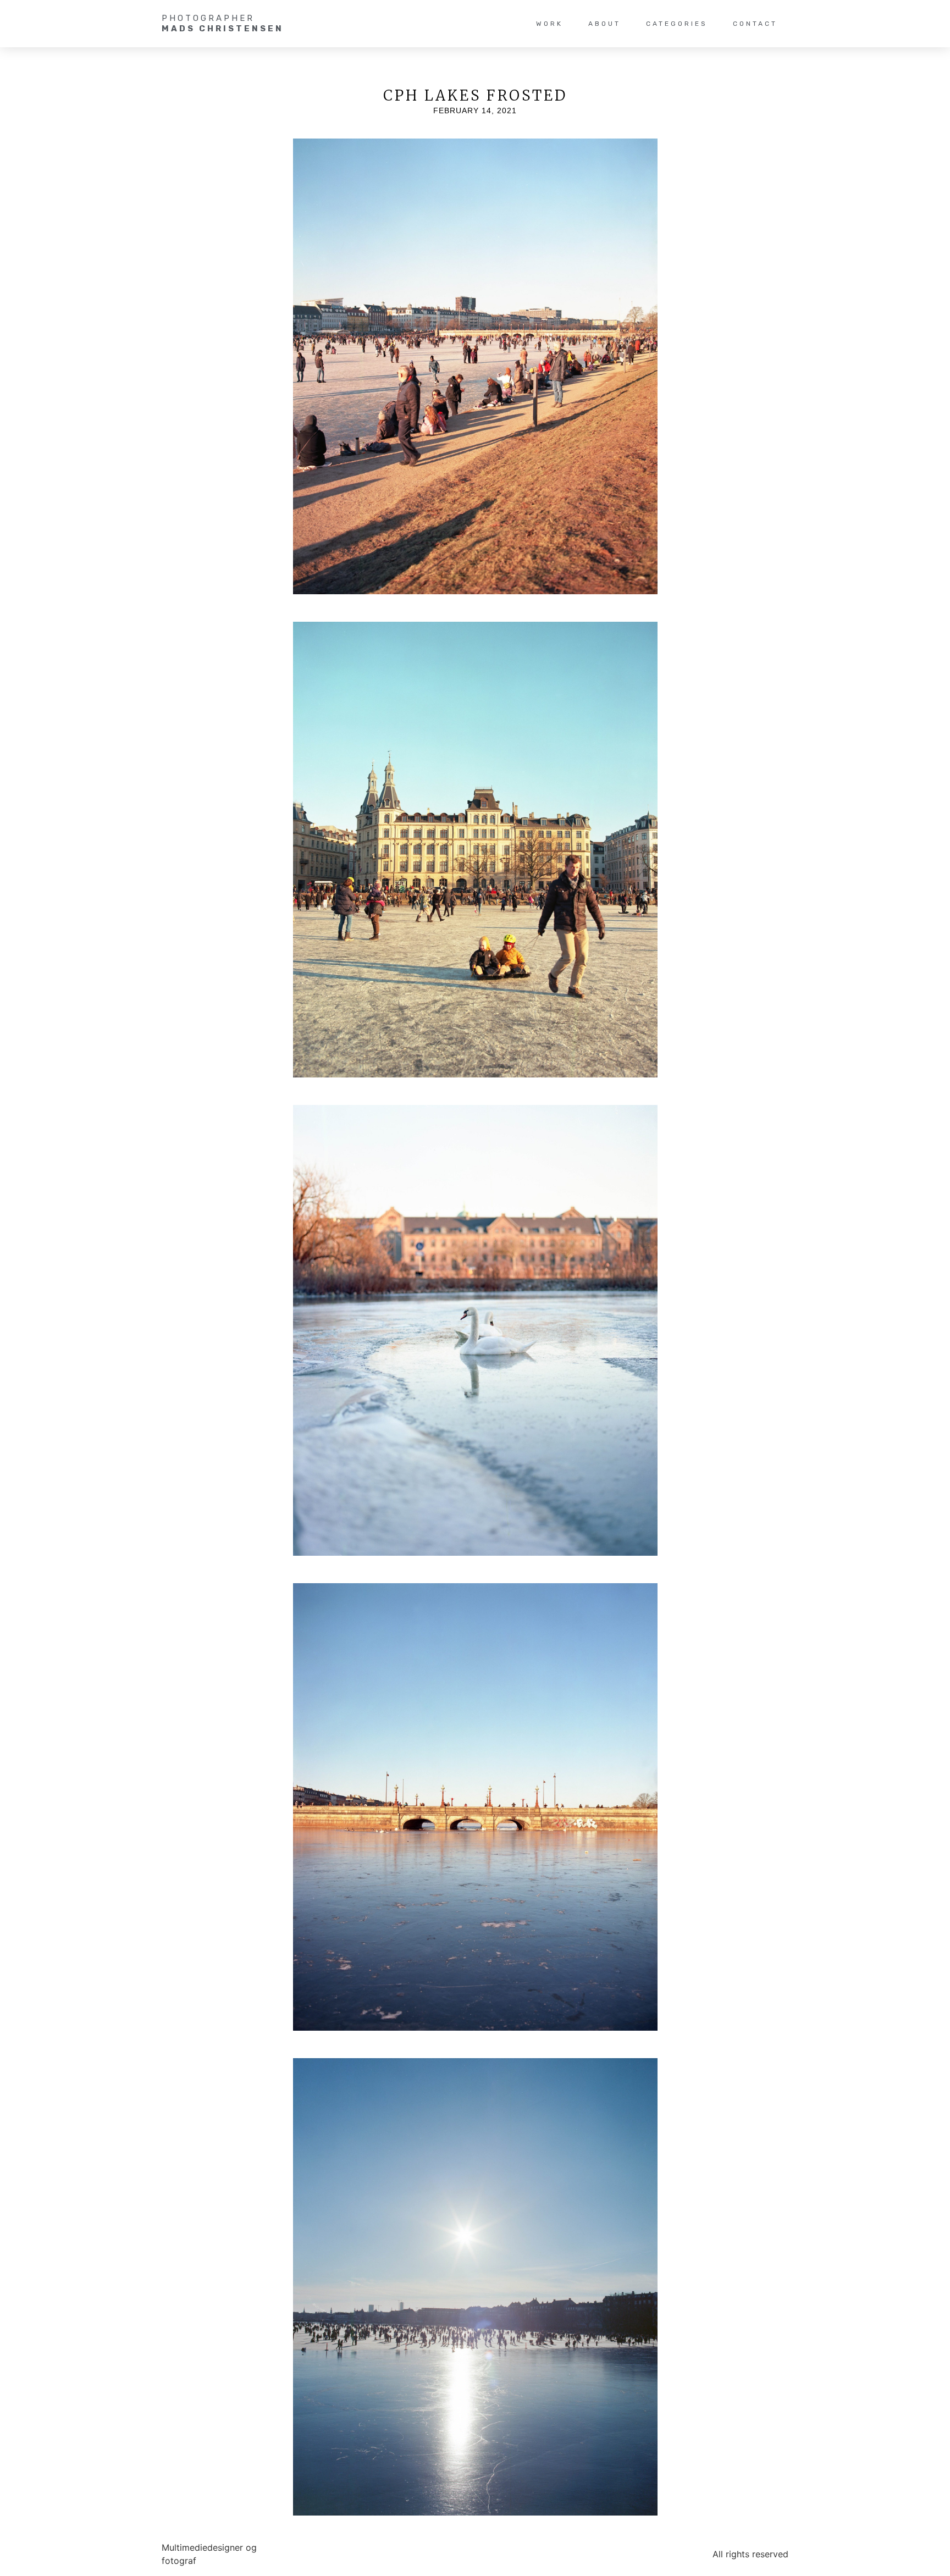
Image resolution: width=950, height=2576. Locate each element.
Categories (677, 24)
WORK (549, 24)
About (604, 24)
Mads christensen (223, 29)
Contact (755, 24)
